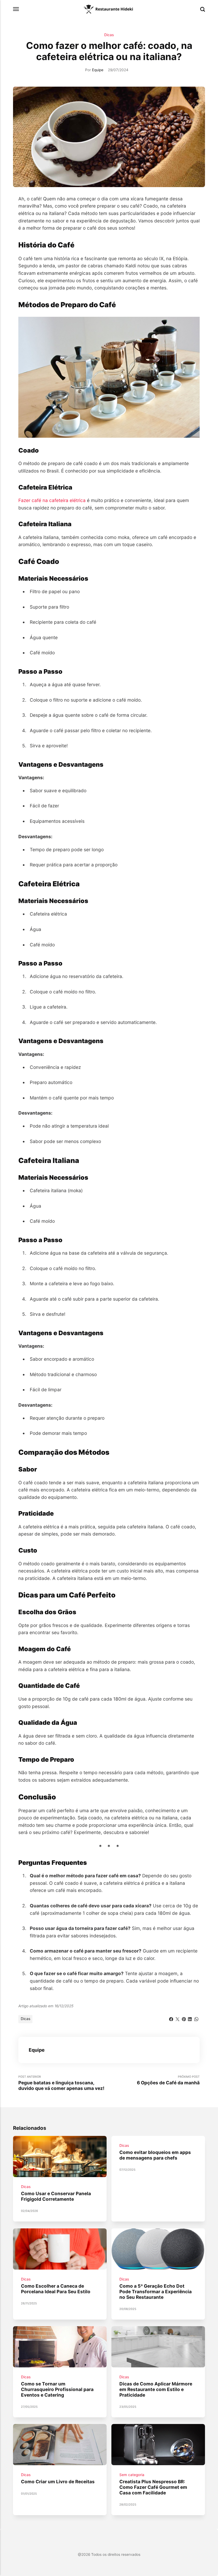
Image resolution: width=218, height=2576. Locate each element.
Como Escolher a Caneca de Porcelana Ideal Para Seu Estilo (56, 2289)
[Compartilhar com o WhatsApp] (196, 2018)
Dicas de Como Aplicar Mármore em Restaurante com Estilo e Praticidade (156, 2389)
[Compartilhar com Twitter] (177, 2018)
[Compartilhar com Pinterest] (184, 2018)
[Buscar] (203, 9)
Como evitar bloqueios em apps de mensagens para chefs (155, 2155)
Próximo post (168, 2080)
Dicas (109, 35)
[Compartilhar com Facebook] (171, 2018)
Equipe (98, 70)
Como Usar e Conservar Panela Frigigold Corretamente (56, 2196)
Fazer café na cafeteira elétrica (52, 500)
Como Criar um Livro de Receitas (58, 2482)
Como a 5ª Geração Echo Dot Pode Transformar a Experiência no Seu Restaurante (156, 2291)
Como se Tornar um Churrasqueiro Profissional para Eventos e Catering (57, 2389)
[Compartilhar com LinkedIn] (190, 2018)
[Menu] (16, 9)
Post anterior (61, 2083)
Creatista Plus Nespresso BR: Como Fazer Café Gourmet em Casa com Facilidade (153, 2487)
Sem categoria (132, 2475)
